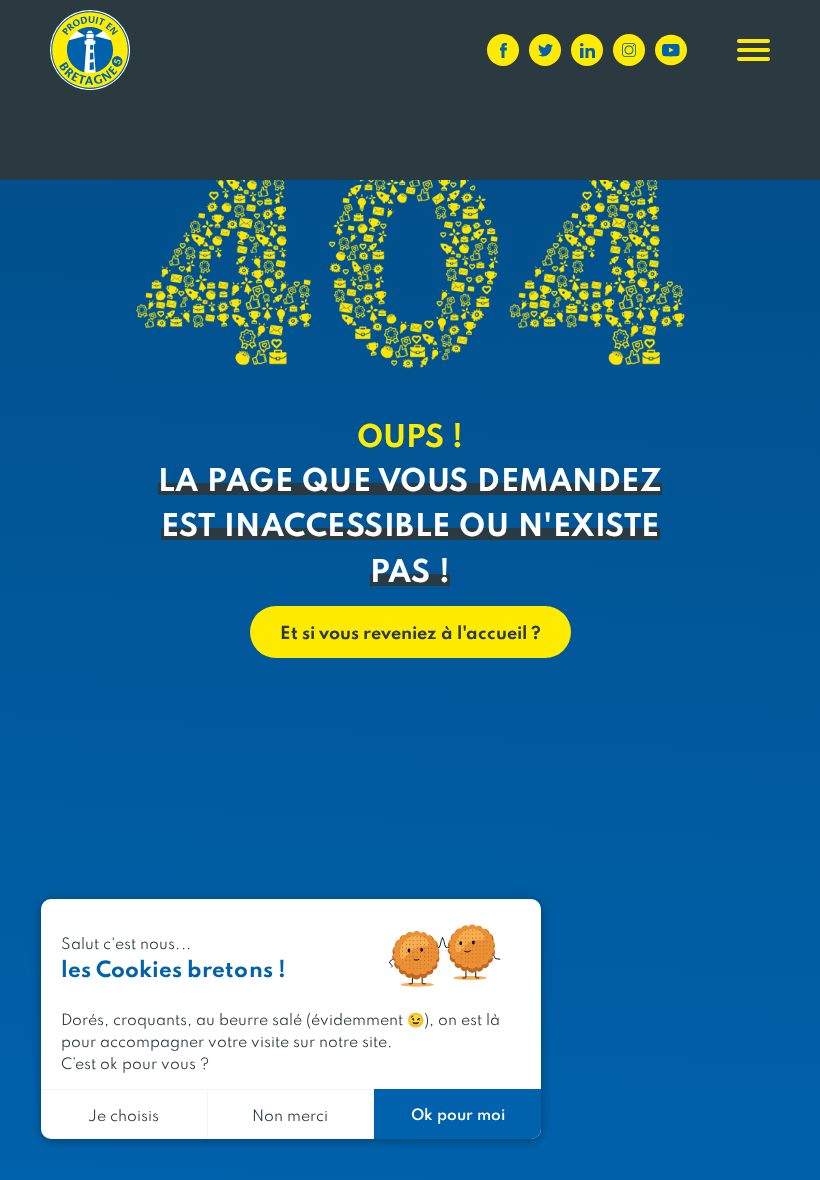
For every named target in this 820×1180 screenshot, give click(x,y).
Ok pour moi (458, 1113)
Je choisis (123, 1114)
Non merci (290, 1114)
